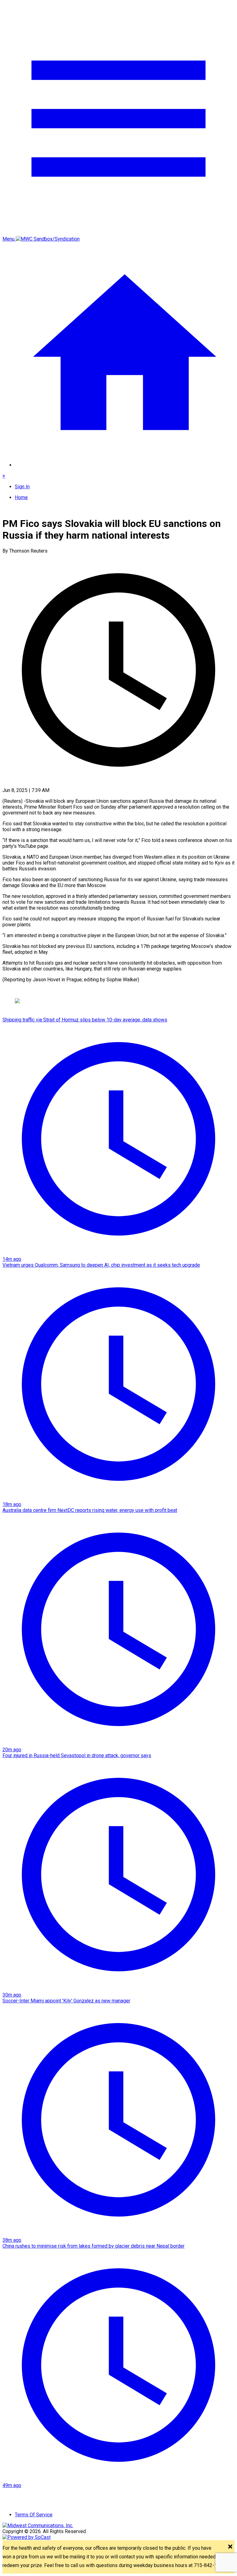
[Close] (230, 2547)
